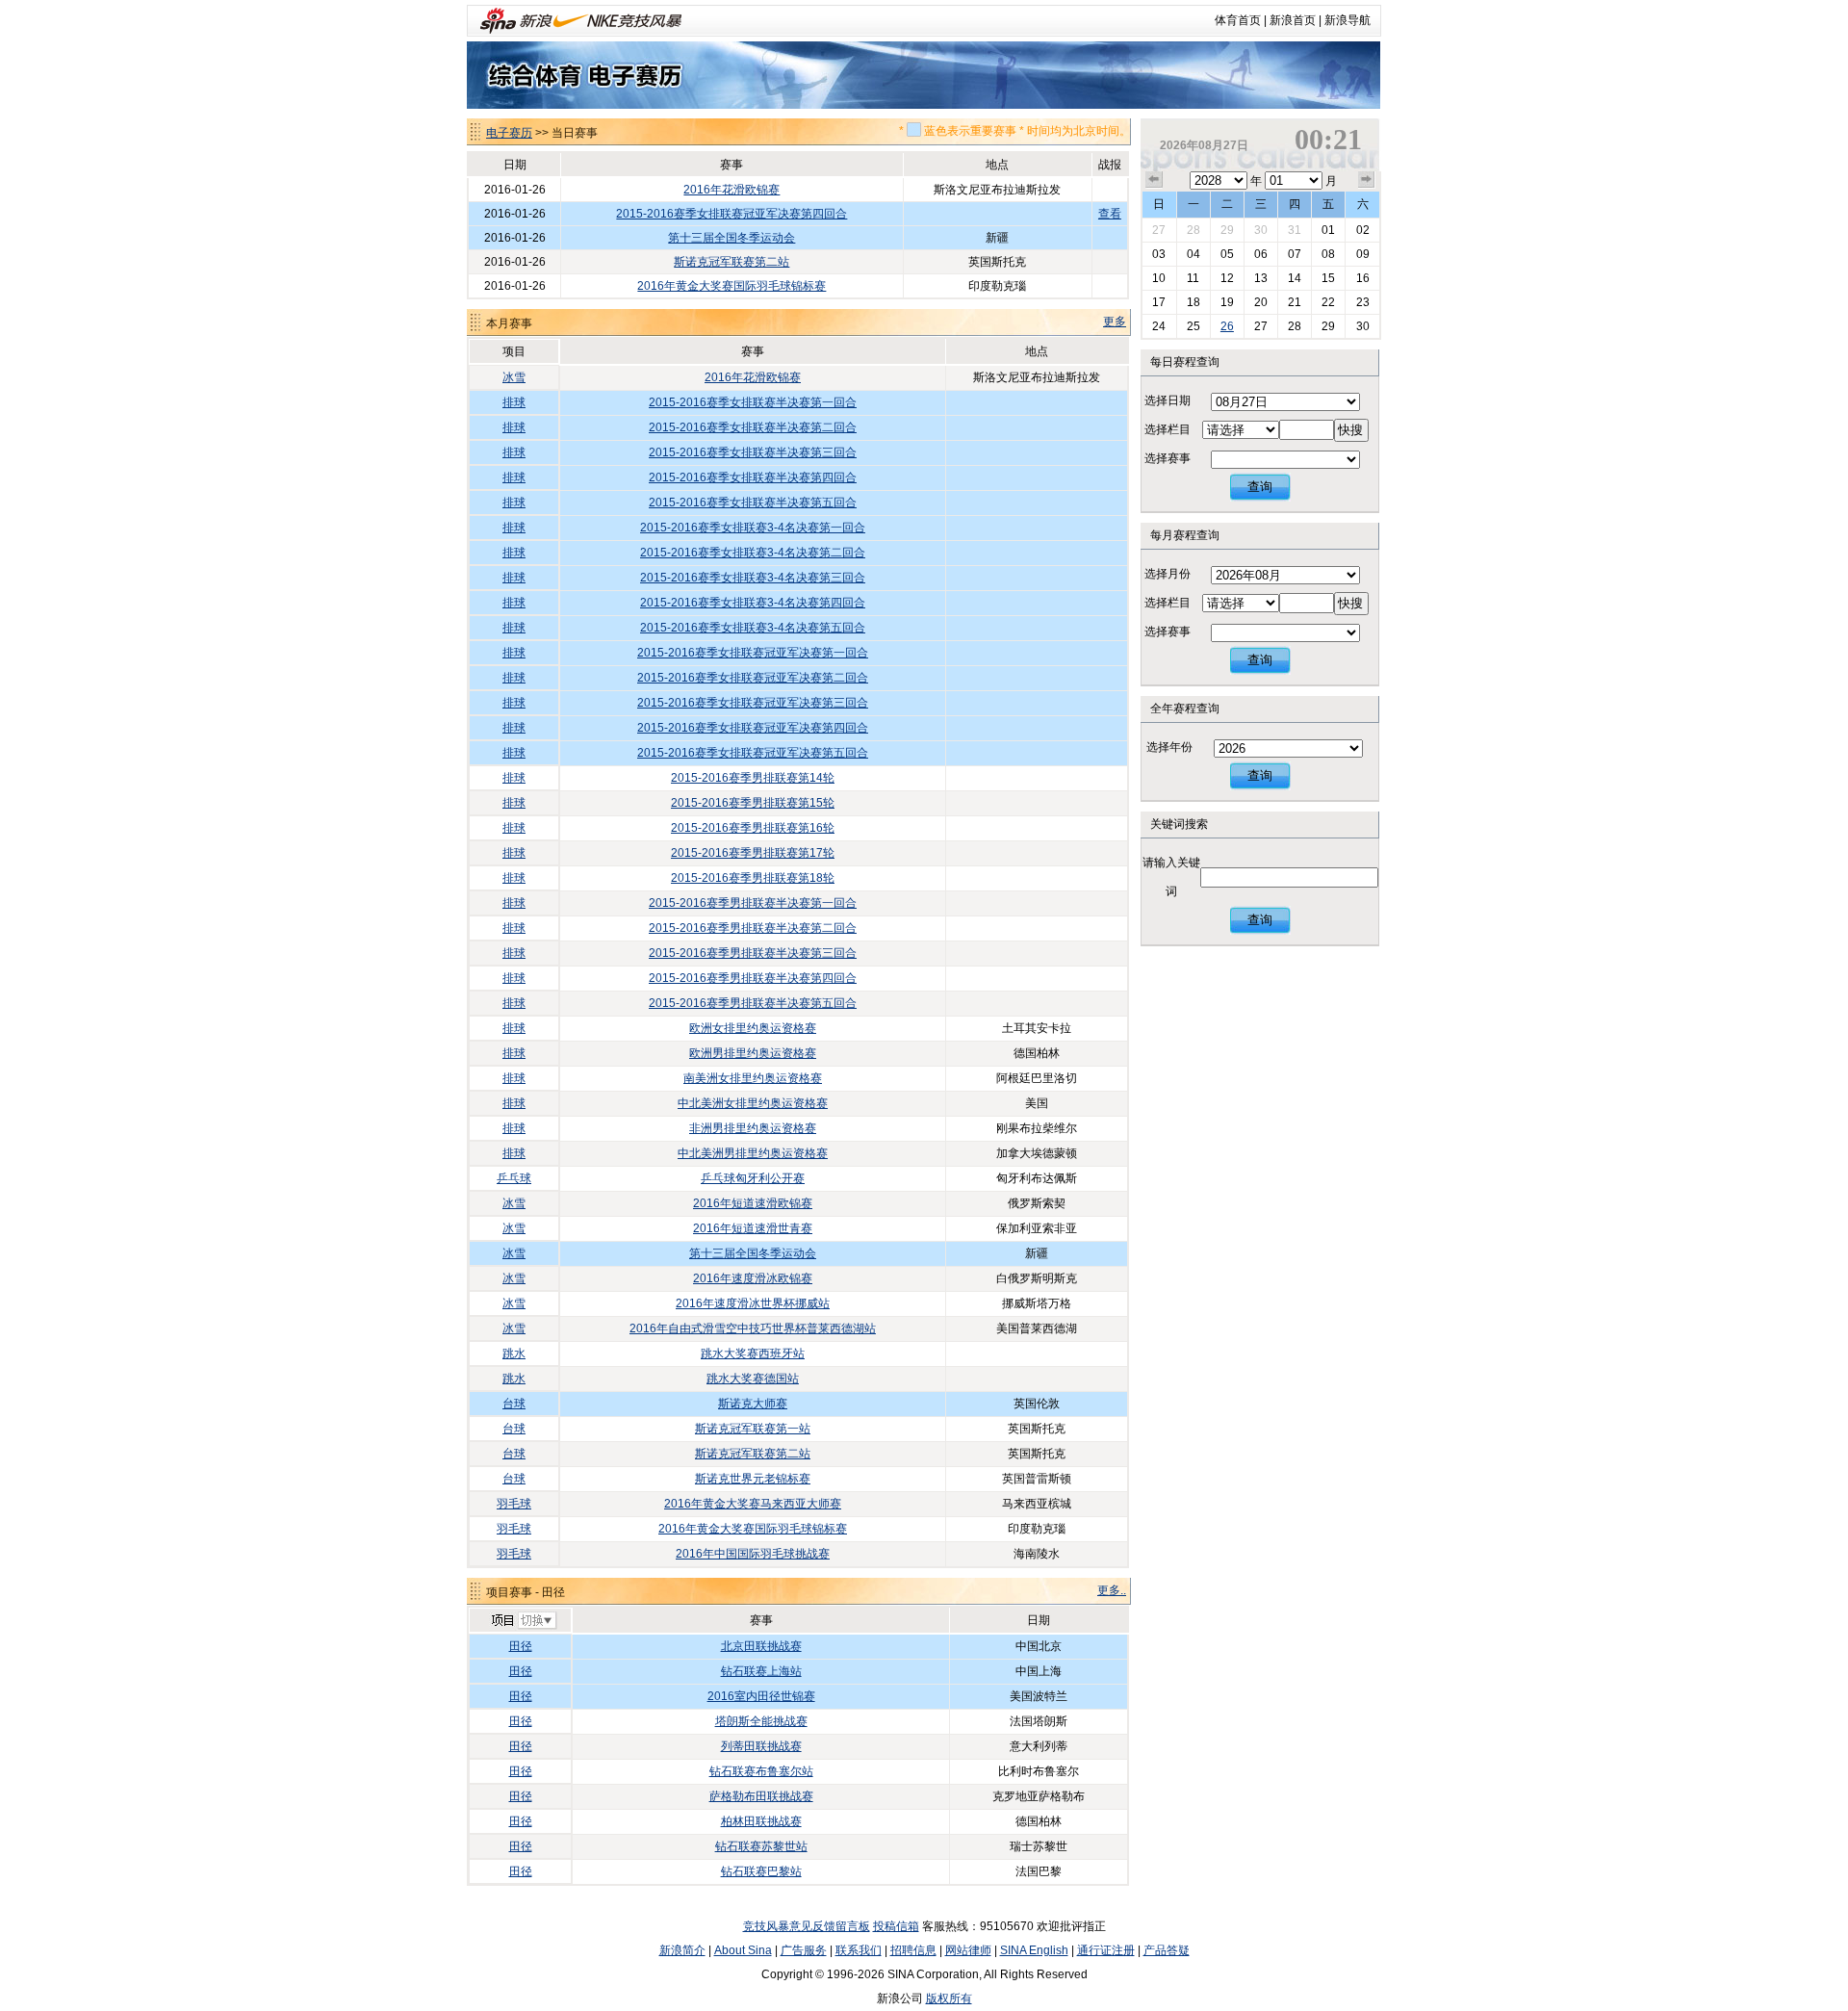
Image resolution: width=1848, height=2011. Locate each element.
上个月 (1154, 180)
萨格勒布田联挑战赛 (761, 1796)
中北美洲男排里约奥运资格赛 (753, 1153)
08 (1328, 254)
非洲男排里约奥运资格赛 (753, 1128)
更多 (1115, 322)
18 (1193, 302)
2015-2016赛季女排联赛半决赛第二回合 (753, 427)
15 (1328, 278)
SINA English (1034, 1950)
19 (1227, 302)
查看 (1110, 214)
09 (1363, 254)
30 (1261, 230)
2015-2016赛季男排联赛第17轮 (753, 853)
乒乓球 (514, 1178)
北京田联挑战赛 (761, 1646)
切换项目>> (523, 1621)
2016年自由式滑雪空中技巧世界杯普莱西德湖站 (753, 1328)
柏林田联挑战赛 (761, 1821)
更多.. (1112, 1590)
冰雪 (514, 377)
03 (1159, 254)
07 (1295, 254)
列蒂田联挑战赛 (761, 1746)
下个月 (1367, 180)
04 (1193, 254)
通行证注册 (1106, 1950)
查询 (1260, 487)
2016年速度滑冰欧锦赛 (753, 1278)
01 (1328, 230)
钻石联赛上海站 (761, 1671)
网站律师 (968, 1950)
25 (1193, 326)
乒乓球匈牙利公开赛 (753, 1178)
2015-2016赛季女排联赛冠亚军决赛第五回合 (753, 753)
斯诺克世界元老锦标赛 (753, 1479)
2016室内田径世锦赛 (761, 1696)
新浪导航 (1347, 20)
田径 (521, 1646)
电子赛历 (509, 133)
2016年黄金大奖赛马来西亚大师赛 (753, 1504)
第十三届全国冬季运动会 (731, 238)
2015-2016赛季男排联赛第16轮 (753, 828)
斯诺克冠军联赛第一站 (753, 1429)
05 (1227, 254)
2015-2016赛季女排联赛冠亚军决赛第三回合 (753, 703)
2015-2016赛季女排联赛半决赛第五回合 (753, 503)
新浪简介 (682, 1950)
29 (1227, 230)
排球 (514, 402)
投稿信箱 (896, 1926)
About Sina (743, 1950)
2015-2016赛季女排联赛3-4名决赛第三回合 (753, 578)
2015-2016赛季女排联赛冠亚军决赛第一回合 (753, 653)
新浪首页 (1293, 20)
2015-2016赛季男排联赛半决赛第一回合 (753, 903)
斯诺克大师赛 (753, 1404)
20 (1261, 302)
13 (1261, 278)
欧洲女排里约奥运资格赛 (753, 1028)
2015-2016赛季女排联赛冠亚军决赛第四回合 (731, 214)
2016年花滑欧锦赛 (731, 190)
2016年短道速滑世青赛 (753, 1228)
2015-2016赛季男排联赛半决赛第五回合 (753, 1003)
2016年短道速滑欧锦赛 (753, 1203)
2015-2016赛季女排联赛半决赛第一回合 (753, 402)
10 (1159, 278)
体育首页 (1238, 20)
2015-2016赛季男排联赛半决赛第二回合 (753, 928)
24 (1159, 326)
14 (1295, 278)
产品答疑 (1167, 1950)
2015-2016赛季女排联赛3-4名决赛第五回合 (753, 628)
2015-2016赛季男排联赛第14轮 (753, 778)
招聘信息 (913, 1950)
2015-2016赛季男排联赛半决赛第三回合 (753, 953)
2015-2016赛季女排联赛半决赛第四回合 (753, 477)
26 (1227, 326)
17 (1159, 302)
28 (1193, 230)
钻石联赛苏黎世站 (761, 1846)
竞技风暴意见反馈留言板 (807, 1926)
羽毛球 (514, 1504)
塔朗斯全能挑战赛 (761, 1721)
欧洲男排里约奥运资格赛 (753, 1053)
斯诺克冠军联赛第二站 (731, 262)
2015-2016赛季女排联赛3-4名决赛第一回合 (753, 528)
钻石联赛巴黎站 (761, 1871)
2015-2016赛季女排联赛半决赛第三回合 (753, 452)
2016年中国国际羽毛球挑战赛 (753, 1554)
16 (1363, 278)
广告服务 (804, 1950)
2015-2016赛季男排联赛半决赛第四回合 (753, 978)
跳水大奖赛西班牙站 (753, 1354)
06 (1261, 254)
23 (1363, 302)
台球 (514, 1404)
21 (1295, 302)
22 (1328, 302)
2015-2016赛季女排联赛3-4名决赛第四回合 (753, 603)
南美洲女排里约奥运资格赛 (753, 1078)
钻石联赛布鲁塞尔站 (761, 1771)
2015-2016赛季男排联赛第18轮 (753, 878)
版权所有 (949, 1998)
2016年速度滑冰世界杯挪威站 (753, 1303)
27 (1159, 230)
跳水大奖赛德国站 (753, 1379)
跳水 (514, 1354)
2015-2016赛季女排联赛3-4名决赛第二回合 (753, 553)
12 (1227, 278)
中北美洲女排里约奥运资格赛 (753, 1103)
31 (1295, 230)
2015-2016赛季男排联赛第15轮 (753, 803)
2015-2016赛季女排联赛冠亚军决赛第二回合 (753, 678)
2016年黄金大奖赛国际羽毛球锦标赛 (731, 286)
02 (1363, 230)
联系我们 (859, 1950)
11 (1193, 278)
